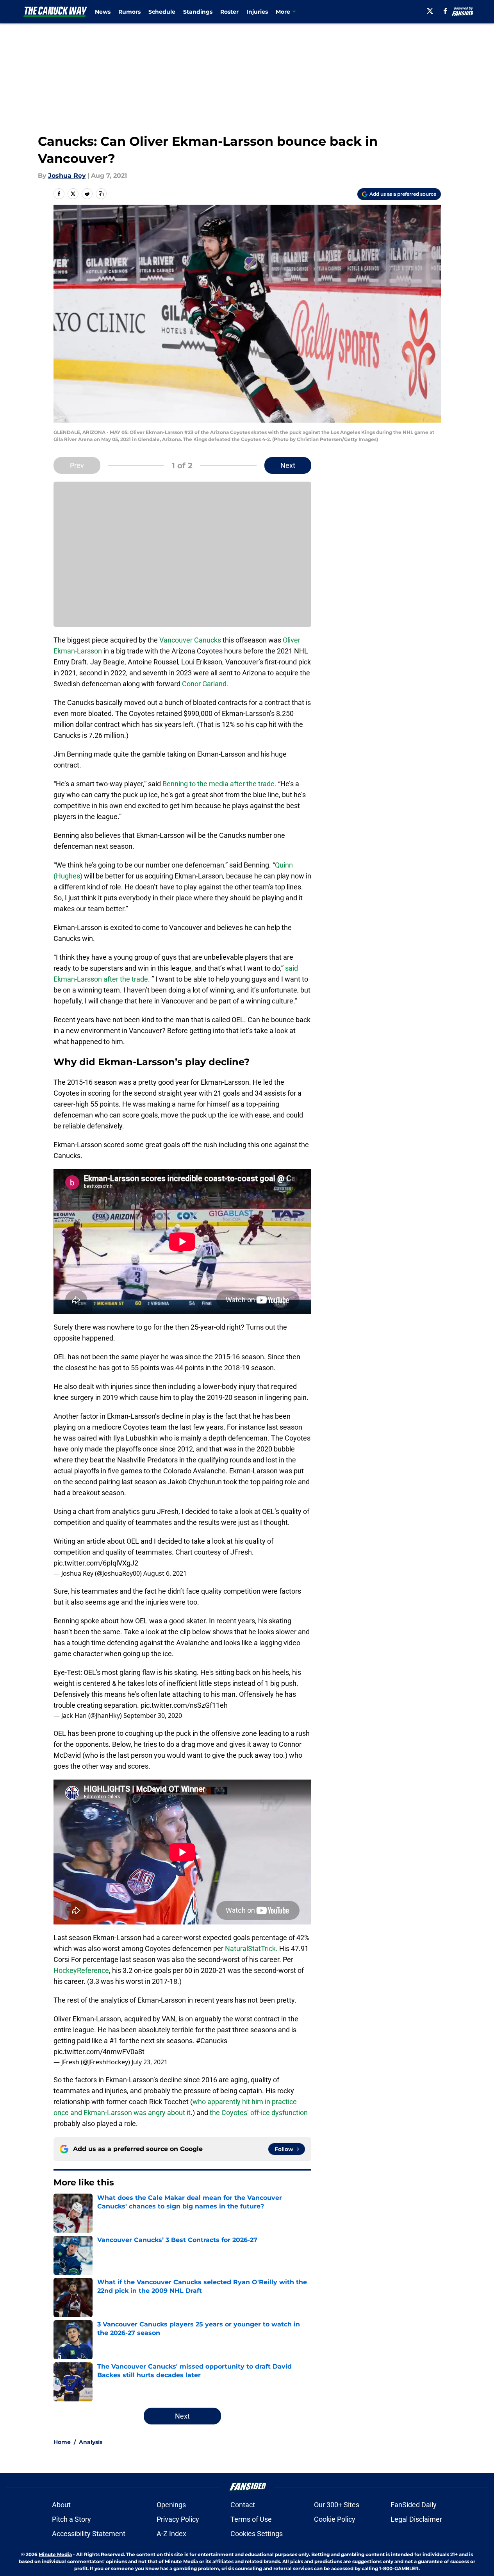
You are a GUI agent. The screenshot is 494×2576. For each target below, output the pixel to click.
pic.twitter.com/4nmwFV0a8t (99, 2052)
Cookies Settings (257, 2534)
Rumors (129, 12)
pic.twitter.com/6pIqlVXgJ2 (96, 1563)
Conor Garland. (204, 684)
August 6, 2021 (165, 1573)
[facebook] (445, 11)
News (103, 12)
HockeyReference (81, 1970)
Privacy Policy (178, 2519)
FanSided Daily (414, 2505)
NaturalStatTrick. (251, 1949)
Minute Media (55, 2554)
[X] (430, 11)
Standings (198, 12)
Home (62, 2442)
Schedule (162, 12)
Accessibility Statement (89, 2534)
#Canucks (212, 2041)
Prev (77, 465)
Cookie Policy (335, 2519)
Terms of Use (251, 2519)
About (61, 2505)
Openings (171, 2505)
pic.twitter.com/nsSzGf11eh (184, 1705)
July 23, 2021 (150, 2062)
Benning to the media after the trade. (219, 784)
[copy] (101, 194)
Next (288, 465)
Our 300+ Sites (337, 2505)
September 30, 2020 (153, 1716)
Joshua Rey (67, 176)
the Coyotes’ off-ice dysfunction (259, 2113)
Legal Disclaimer (416, 2519)
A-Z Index (171, 2534)
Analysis (91, 2442)
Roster (229, 12)
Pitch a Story (71, 2519)
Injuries (257, 12)
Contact (243, 2505)
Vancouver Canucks (190, 640)
